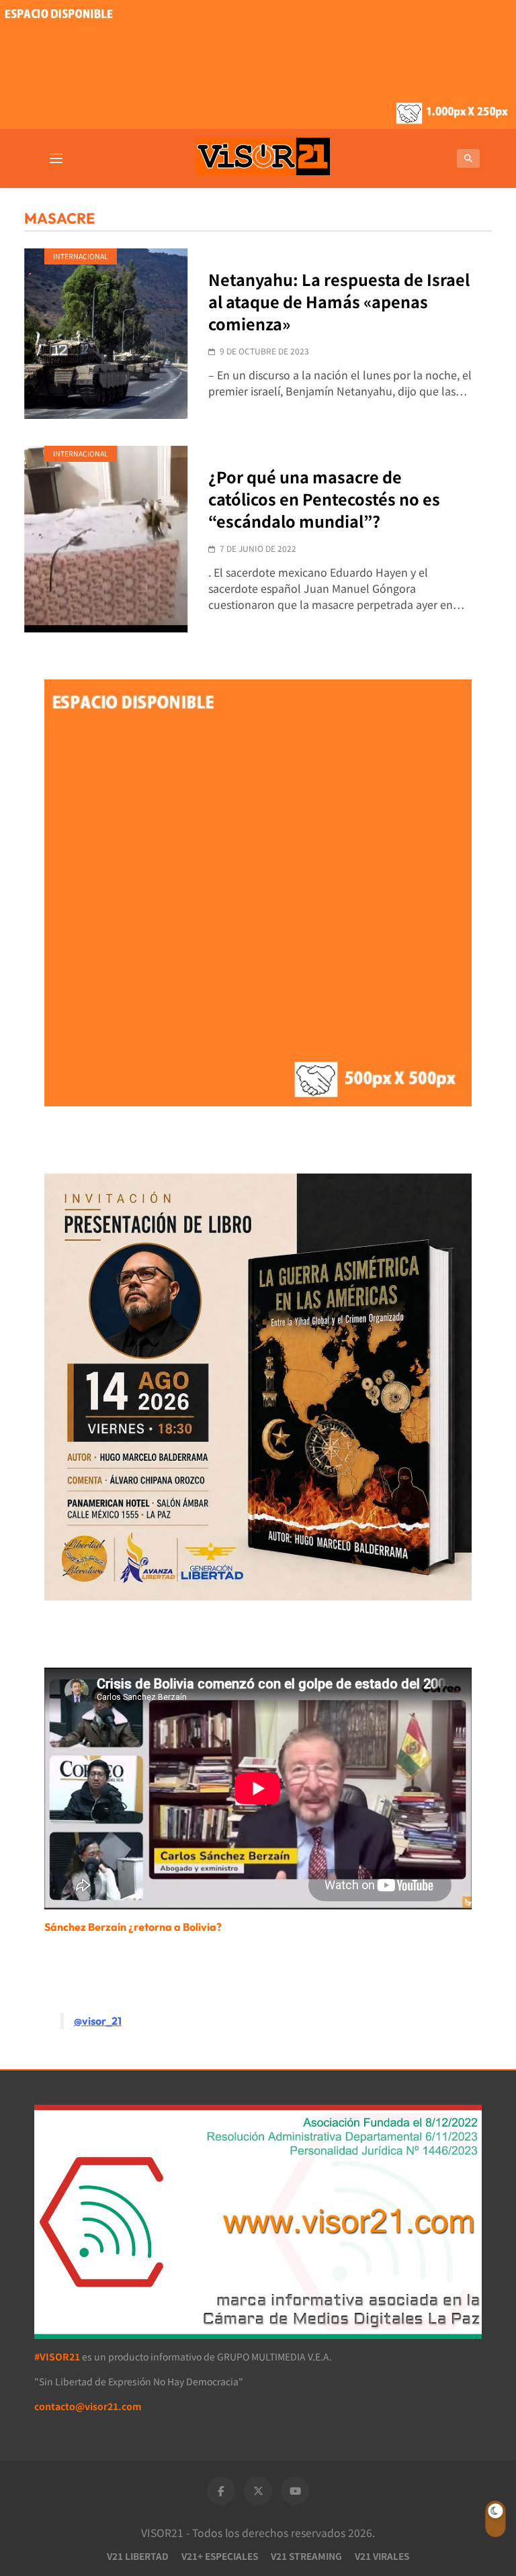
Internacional (81, 256)
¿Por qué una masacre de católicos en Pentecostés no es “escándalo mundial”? (324, 499)
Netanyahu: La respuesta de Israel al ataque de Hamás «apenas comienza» (339, 301)
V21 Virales (382, 2556)
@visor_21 (98, 2021)
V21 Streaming (306, 2556)
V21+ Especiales (220, 2556)
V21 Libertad (138, 2556)
